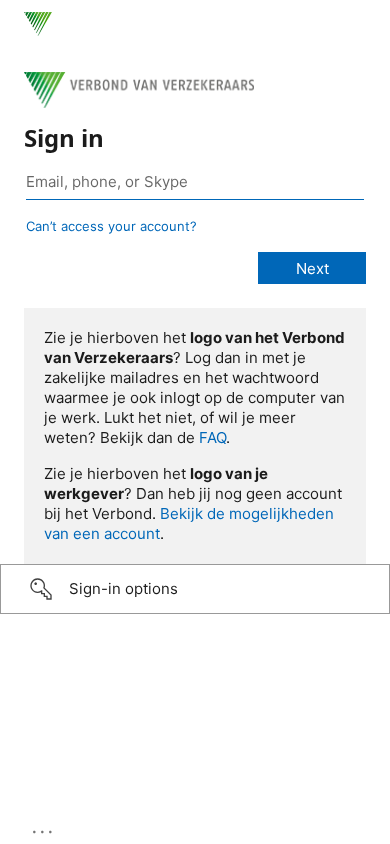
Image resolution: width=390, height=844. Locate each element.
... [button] (44, 827)
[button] (195, 589)
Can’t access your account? (111, 226)
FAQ (212, 437)
